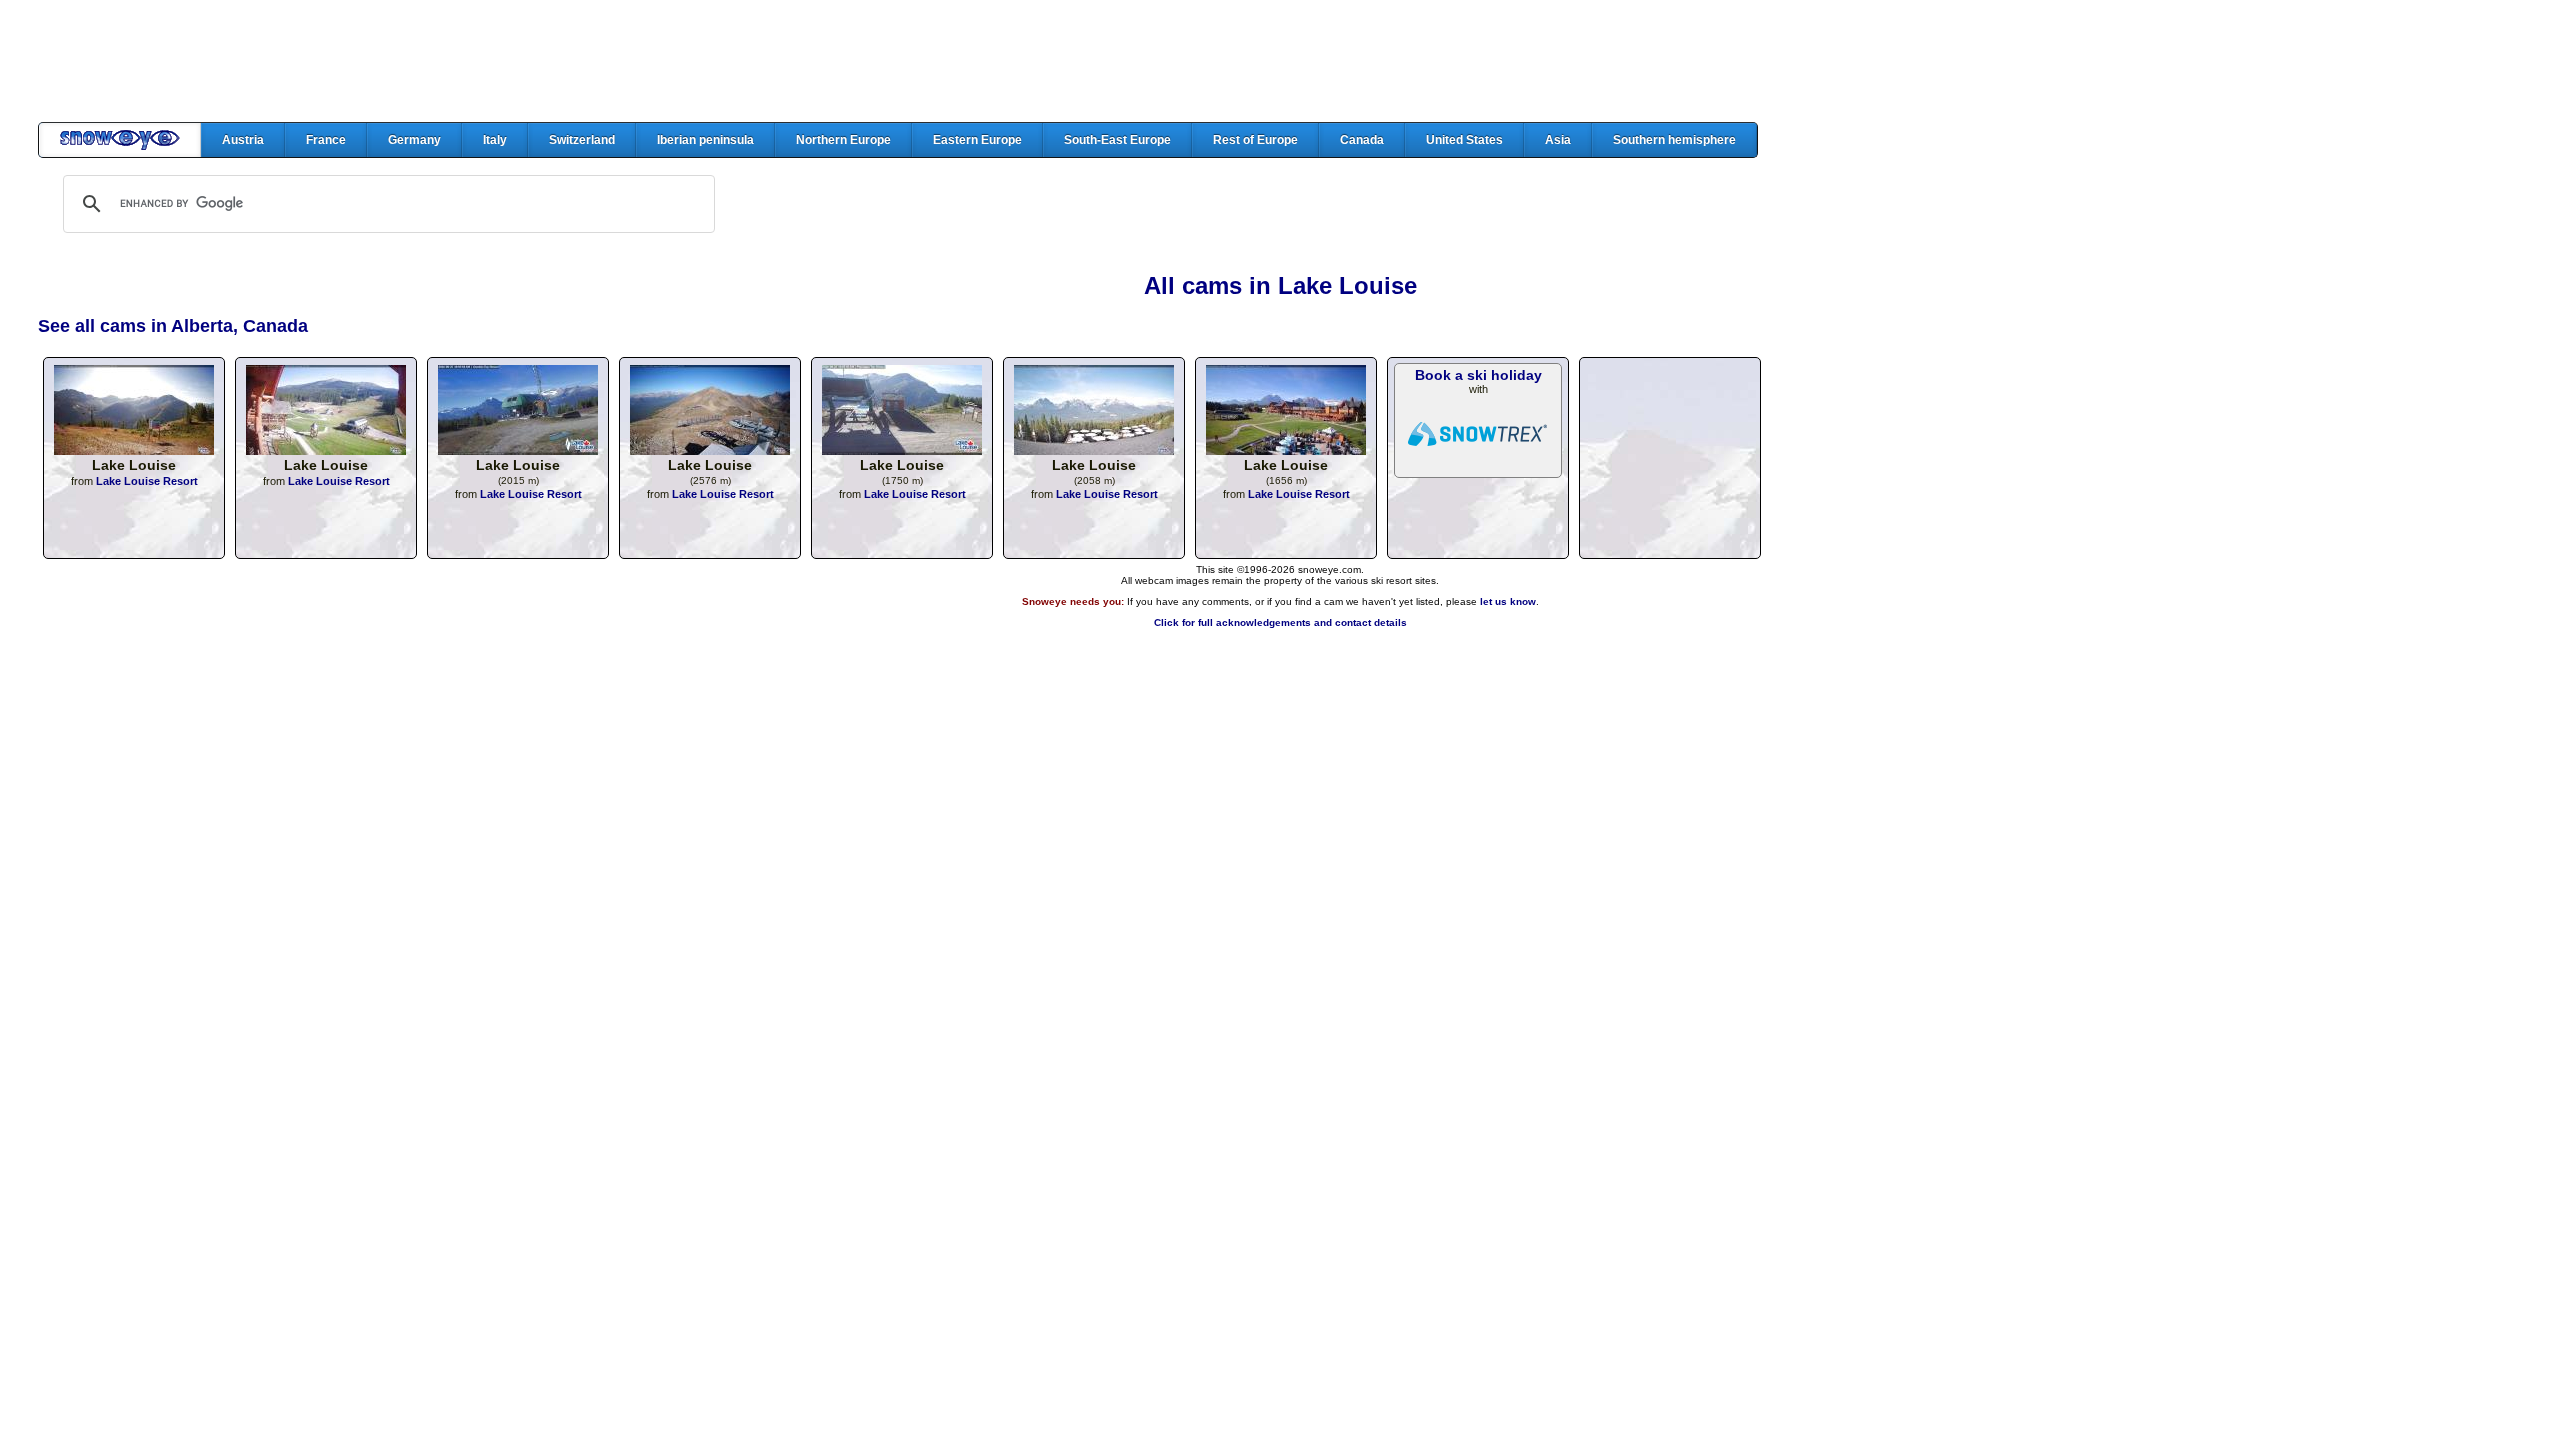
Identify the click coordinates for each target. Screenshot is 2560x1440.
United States (1464, 140)
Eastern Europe (977, 140)
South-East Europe (1117, 140)
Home (120, 140)
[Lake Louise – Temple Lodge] (518, 449)
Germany (414, 140)
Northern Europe (843, 140)
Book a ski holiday (1478, 375)
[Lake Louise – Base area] (326, 449)
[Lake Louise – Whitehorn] (1094, 449)
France (326, 140)
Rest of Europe (1255, 140)
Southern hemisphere (1674, 140)
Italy (495, 140)
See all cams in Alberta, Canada (173, 326)
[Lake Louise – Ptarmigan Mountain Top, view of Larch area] (134, 449)
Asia (1558, 140)
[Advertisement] (1280, 61)
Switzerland (582, 140)
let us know (1508, 601)
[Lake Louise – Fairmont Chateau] (902, 449)
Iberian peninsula (705, 140)
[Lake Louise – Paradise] (710, 449)
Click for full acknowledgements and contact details (1280, 622)
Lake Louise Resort (147, 481)
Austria (243, 140)
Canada (1362, 140)
